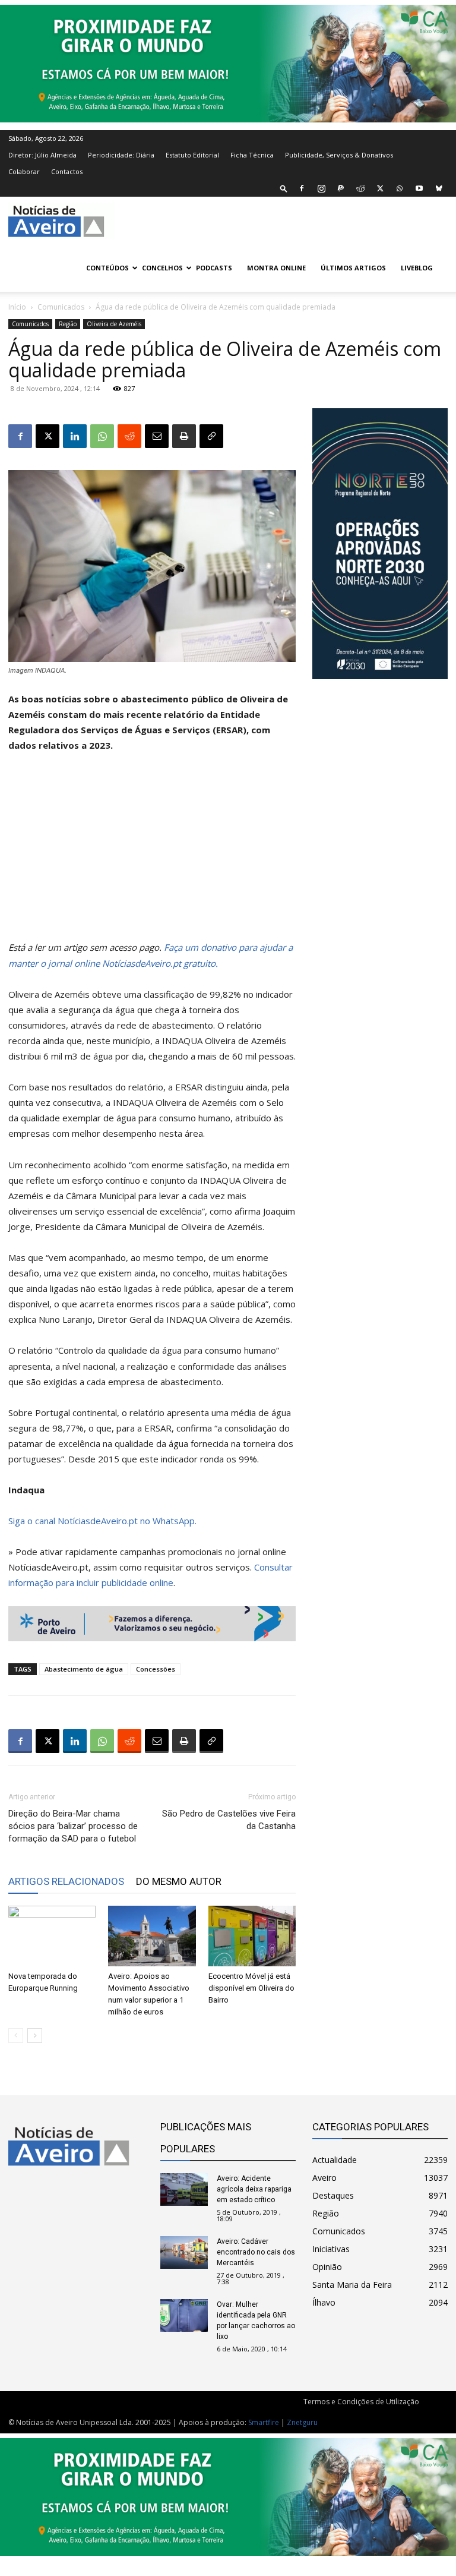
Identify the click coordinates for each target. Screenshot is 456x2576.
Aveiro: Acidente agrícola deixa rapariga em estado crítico (254, 2189)
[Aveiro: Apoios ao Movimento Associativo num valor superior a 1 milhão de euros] (152, 1936)
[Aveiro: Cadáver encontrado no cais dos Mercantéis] (184, 2252)
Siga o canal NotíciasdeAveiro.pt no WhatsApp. (102, 1521)
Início (17, 307)
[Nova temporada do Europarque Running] (52, 1936)
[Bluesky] (439, 188)
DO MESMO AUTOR (179, 1881)
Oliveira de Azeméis (114, 324)
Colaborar (24, 171)
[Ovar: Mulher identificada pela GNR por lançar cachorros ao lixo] (184, 2315)
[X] (380, 188)
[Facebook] (302, 188)
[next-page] (35, 2036)
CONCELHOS (162, 268)
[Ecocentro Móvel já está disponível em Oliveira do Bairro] (252, 1936)
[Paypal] (341, 188)
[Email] (157, 436)
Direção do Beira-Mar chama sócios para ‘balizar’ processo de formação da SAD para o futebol (73, 1826)
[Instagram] (321, 188)
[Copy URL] (211, 436)
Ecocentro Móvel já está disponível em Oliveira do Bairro (251, 1988)
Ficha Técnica (252, 155)
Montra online (276, 268)
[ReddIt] (129, 436)
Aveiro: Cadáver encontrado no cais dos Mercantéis (256, 2252)
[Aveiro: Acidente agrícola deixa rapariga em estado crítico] (184, 2189)
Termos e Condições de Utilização (361, 2402)
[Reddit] (360, 188)
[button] (284, 188)
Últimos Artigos (353, 268)
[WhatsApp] (400, 188)
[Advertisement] (152, 852)
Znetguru (302, 2422)
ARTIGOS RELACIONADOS (66, 1881)
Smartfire (264, 2422)
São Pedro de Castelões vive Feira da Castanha (229, 1820)
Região (68, 324)
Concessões (156, 1669)
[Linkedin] (75, 436)
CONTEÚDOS (107, 268)
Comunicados (61, 307)
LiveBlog (417, 268)
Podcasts (214, 268)
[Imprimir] (184, 436)
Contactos (67, 171)
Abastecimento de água (84, 1669)
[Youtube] (419, 188)
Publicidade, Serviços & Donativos (339, 155)
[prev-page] (16, 2036)
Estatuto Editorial (192, 155)
